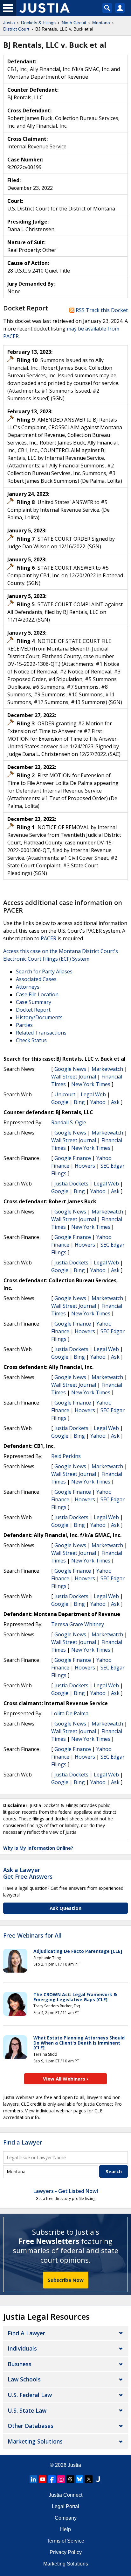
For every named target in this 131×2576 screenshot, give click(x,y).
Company (66, 2518)
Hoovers (85, 1166)
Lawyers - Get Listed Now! (66, 2191)
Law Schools (24, 2379)
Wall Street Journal (74, 1077)
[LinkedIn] (33, 2479)
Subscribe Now (66, 2280)
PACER (48, 938)
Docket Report (33, 1010)
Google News (70, 1069)
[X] (89, 2479)
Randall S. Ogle (69, 1122)
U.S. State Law (27, 2410)
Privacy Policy (66, 2552)
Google (60, 1102)
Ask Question (65, 1908)
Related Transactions (41, 1033)
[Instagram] (61, 2479)
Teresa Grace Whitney (78, 1624)
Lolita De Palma (70, 1713)
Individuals (22, 2348)
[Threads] (70, 2479)
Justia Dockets (71, 1184)
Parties (24, 1025)
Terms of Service (65, 2541)
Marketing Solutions (35, 2441)
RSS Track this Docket (101, 310)
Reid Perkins (66, 1456)
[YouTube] (43, 2479)
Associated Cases (36, 979)
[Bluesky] (79, 2479)
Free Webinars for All (32, 1936)
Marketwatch (107, 1069)
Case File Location (37, 994)
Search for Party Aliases (44, 971)
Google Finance (73, 1158)
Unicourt (65, 1094)
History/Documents (39, 1017)
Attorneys (28, 987)
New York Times (91, 1084)
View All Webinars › (66, 2079)
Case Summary (34, 1002)
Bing (79, 1102)
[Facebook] (52, 2479)
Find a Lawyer (23, 2142)
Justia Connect (65, 2495)
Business (20, 2364)
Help (65, 2529)
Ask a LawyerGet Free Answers (28, 1873)
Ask (115, 1102)
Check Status (31, 1040)
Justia (74, 2465)
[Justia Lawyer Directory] (98, 2479)
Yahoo (98, 1102)
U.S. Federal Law (30, 2395)
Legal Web (93, 1094)
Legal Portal (65, 2506)
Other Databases (31, 2426)
